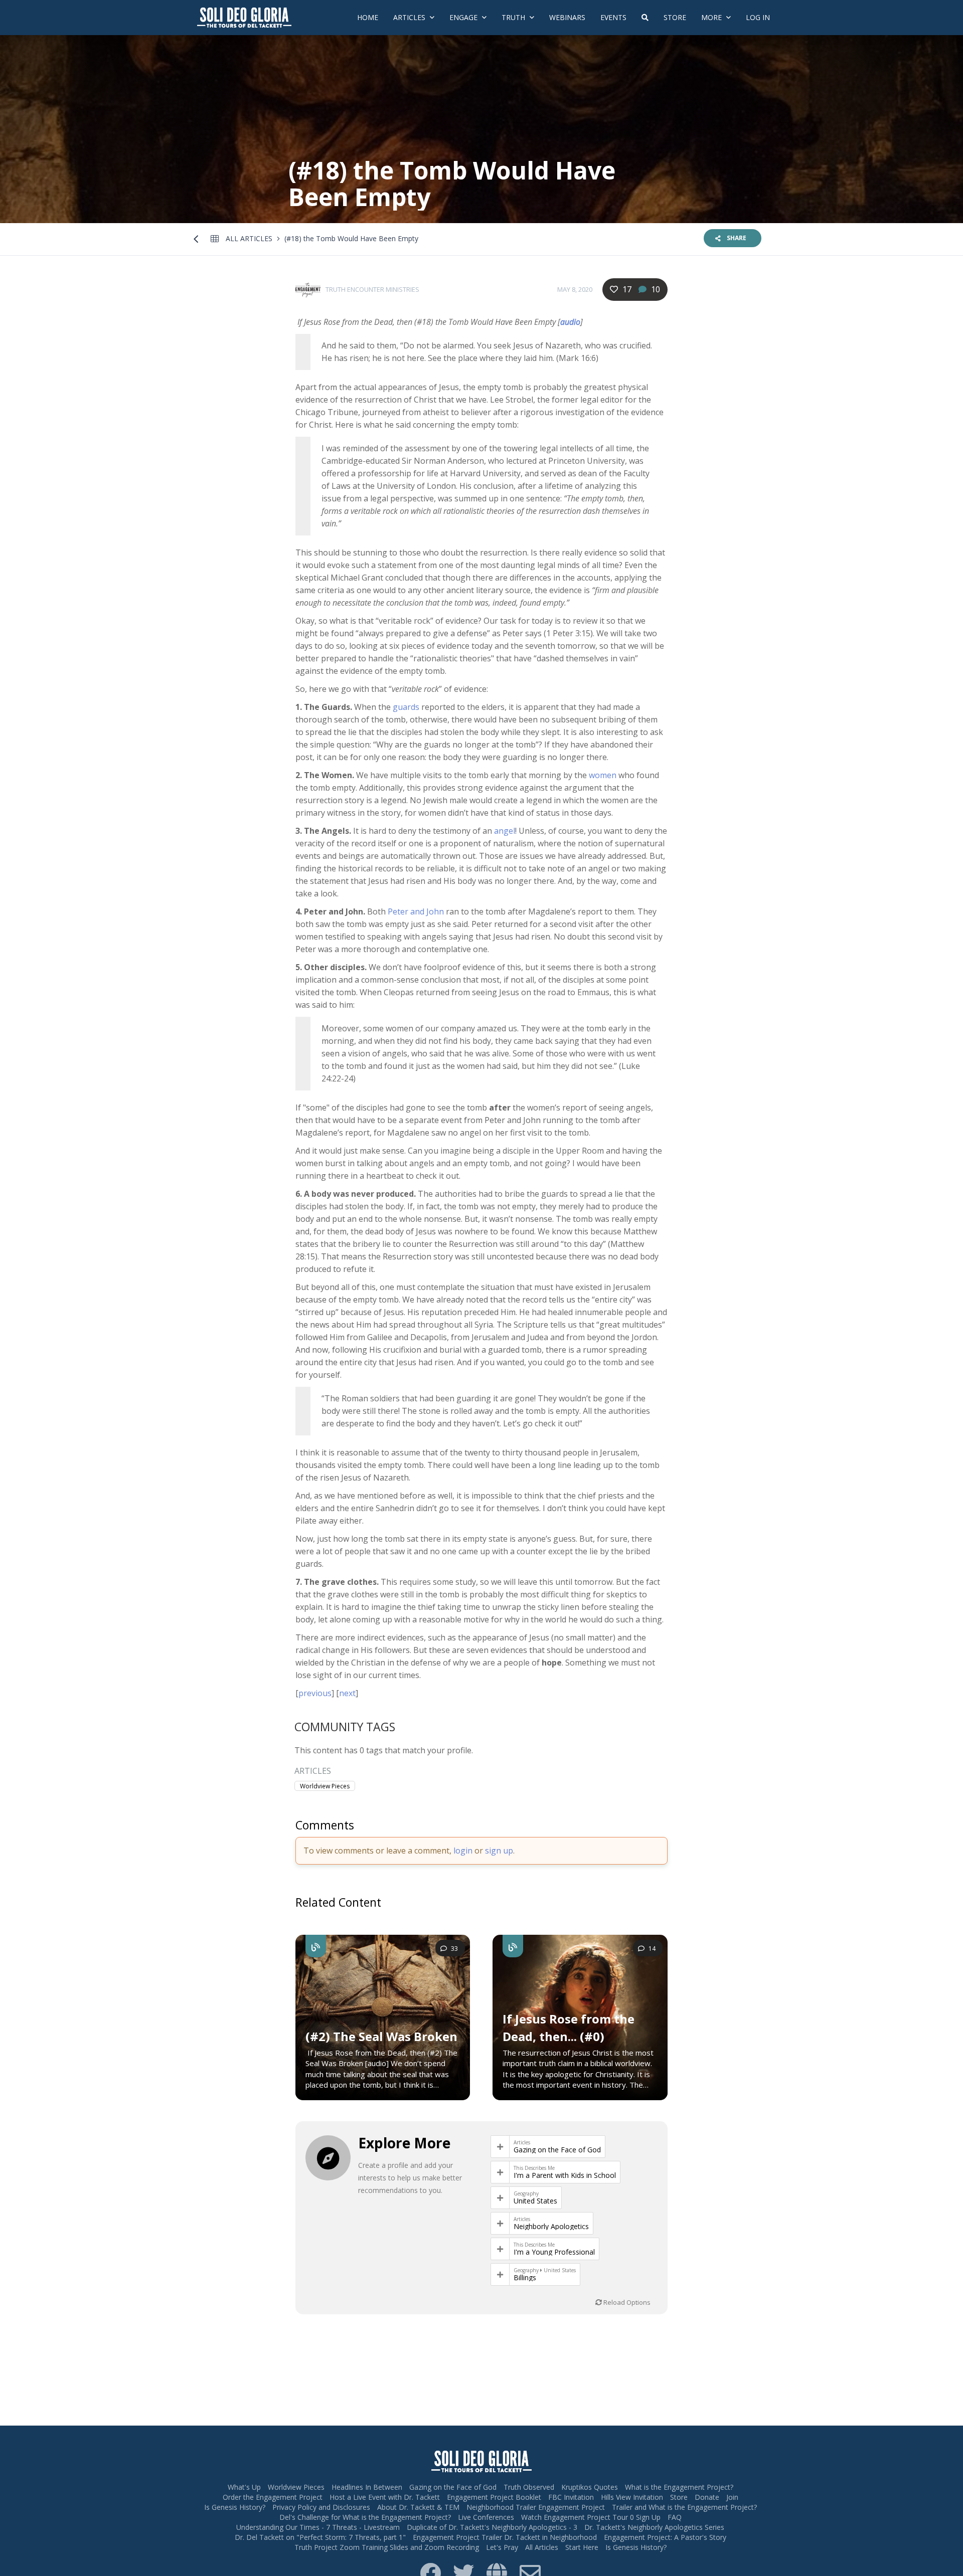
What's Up (244, 2487)
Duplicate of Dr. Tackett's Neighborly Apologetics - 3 (492, 2527)
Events (613, 17)
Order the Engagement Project (273, 2497)
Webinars (567, 17)
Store (675, 17)
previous (315, 1693)
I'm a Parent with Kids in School (565, 2175)
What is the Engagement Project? (679, 2487)
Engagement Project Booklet (494, 2497)
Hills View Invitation (632, 2497)
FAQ (675, 2517)
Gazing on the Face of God (557, 2150)
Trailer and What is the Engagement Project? (684, 2507)
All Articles (249, 238)
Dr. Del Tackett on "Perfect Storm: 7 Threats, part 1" (320, 2537)
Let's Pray (502, 2547)
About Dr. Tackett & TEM (418, 2507)
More (712, 17)
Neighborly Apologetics (551, 2227)
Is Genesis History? (235, 2507)
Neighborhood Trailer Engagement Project (536, 2507)
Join (732, 2497)
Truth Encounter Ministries (372, 289)
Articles (410, 17)
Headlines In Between (367, 2487)
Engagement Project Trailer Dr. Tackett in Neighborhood (505, 2537)
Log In (758, 17)
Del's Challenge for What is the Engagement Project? (365, 2517)
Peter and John (416, 911)
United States (535, 2201)
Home (368, 17)
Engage (464, 17)
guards (406, 707)
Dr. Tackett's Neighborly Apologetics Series (654, 2527)
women (603, 775)
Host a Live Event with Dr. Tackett (385, 2497)
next (347, 1693)
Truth (514, 17)
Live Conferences (486, 2517)
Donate (707, 2497)
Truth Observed (529, 2487)
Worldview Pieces (325, 1786)
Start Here (582, 2547)
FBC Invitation (571, 2497)
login (463, 1851)
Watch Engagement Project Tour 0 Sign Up (591, 2517)
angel (505, 831)
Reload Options (626, 2302)
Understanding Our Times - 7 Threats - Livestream (318, 2527)
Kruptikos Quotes (590, 2487)
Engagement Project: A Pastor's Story (665, 2537)
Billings (525, 2278)
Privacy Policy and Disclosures (321, 2507)
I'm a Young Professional (554, 2252)
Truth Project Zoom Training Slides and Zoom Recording (387, 2547)
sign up (499, 1851)
